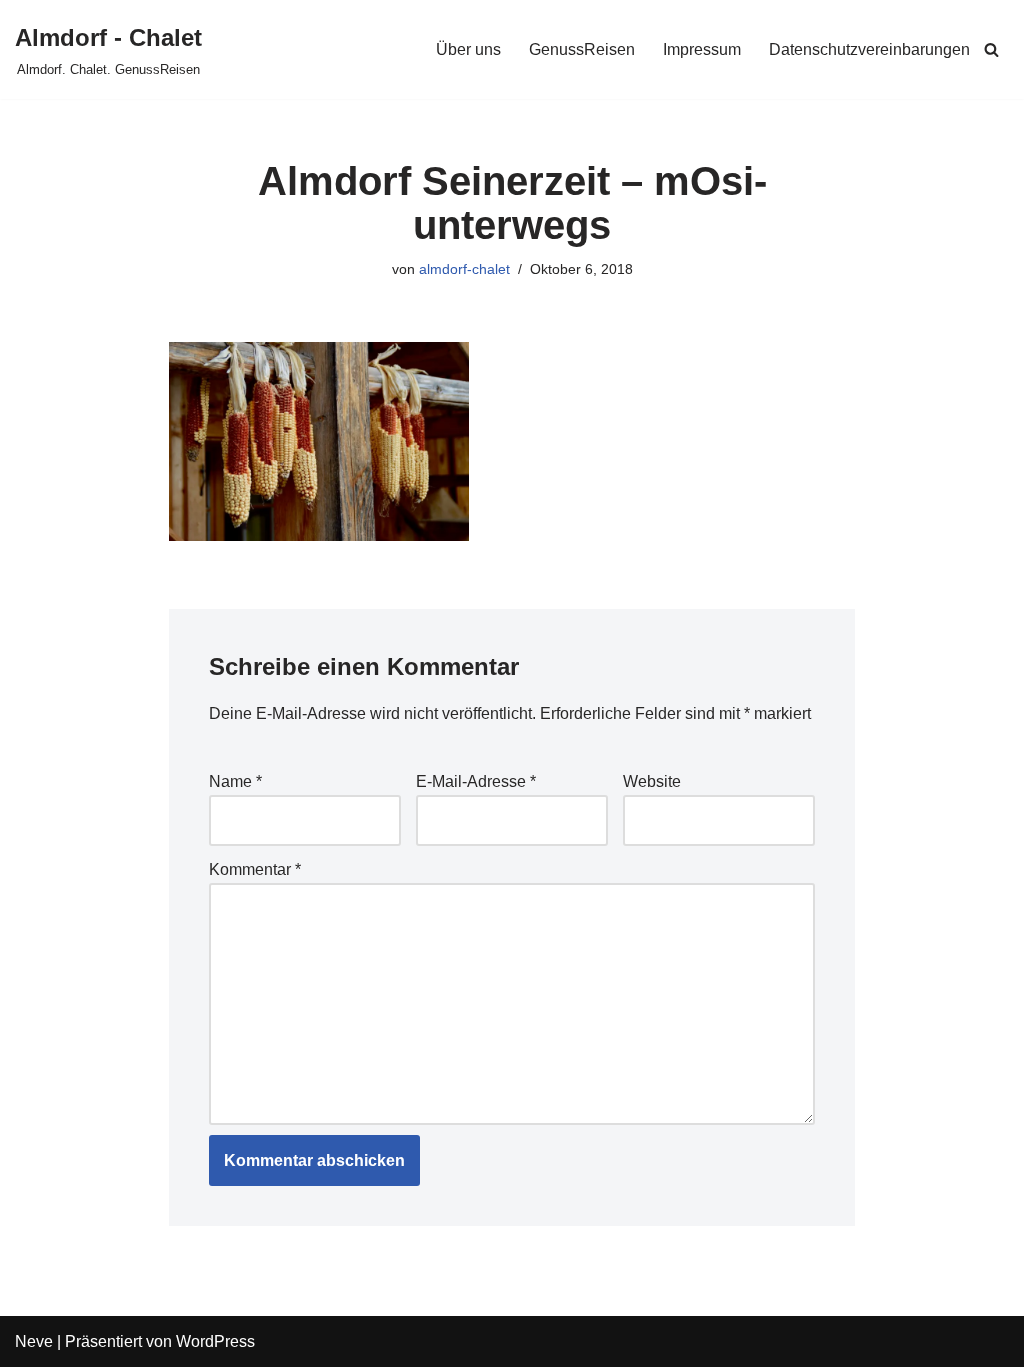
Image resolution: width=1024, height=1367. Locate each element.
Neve (34, 1341)
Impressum (702, 49)
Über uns (468, 49)
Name (235, 781)
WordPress (215, 1341)
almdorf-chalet (464, 269)
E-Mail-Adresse (476, 781)
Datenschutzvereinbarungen (869, 49)
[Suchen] (991, 49)
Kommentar (255, 869)
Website (652, 781)
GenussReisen (582, 49)
